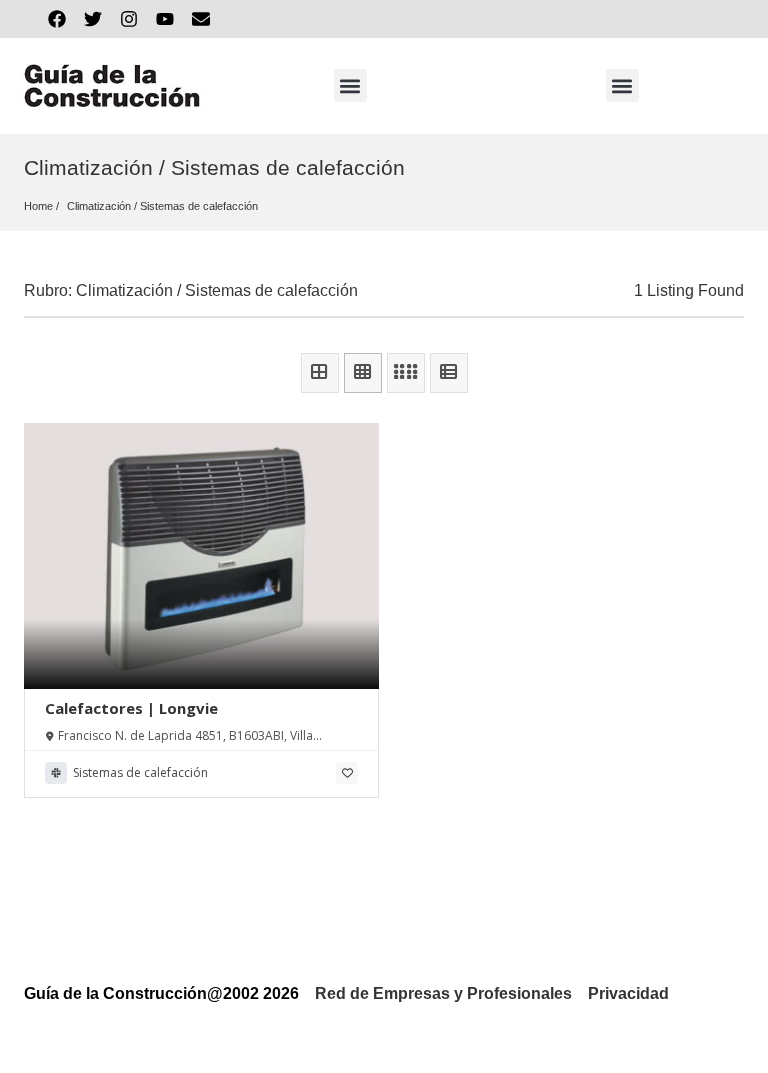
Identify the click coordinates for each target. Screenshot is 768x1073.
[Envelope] (201, 19)
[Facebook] (57, 19)
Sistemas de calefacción (199, 206)
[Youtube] (165, 19)
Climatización (99, 206)
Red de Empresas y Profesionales (443, 993)
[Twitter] (93, 19)
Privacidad (628, 993)
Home (38, 206)
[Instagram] (129, 19)
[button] (350, 85)
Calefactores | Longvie (131, 708)
